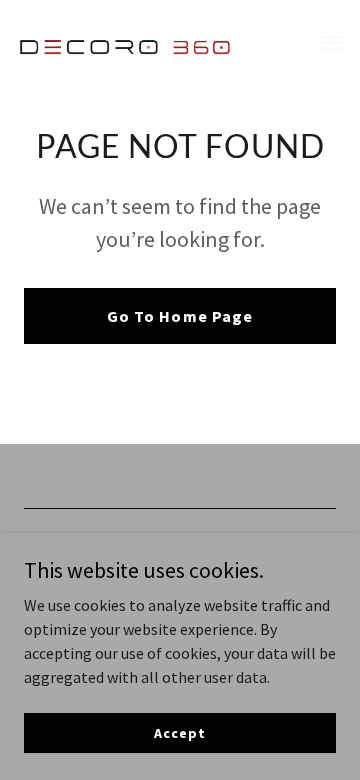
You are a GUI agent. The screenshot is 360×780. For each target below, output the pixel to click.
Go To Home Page (179, 316)
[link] (128, 43)
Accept (179, 732)
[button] (332, 43)
